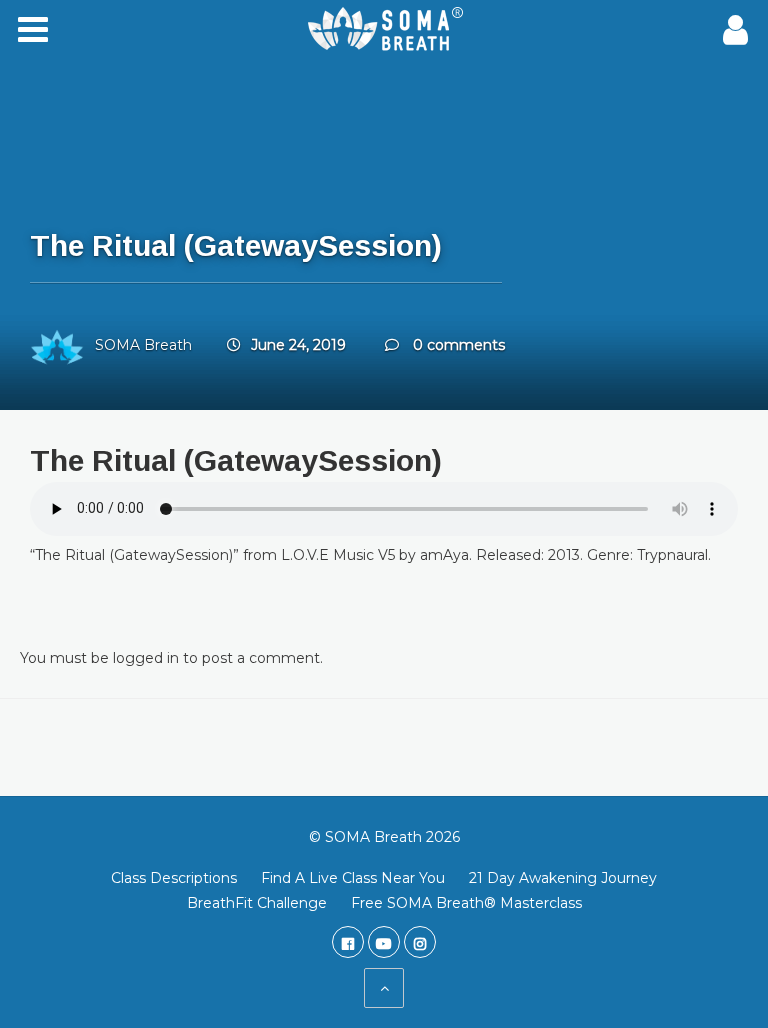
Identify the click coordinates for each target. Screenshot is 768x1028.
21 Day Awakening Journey (563, 878)
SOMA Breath (143, 345)
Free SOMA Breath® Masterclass (466, 903)
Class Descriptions (174, 878)
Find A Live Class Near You (353, 878)
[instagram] (420, 942)
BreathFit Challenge (257, 903)
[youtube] (384, 942)
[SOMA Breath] (384, 30)
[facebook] (348, 942)
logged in (146, 658)
